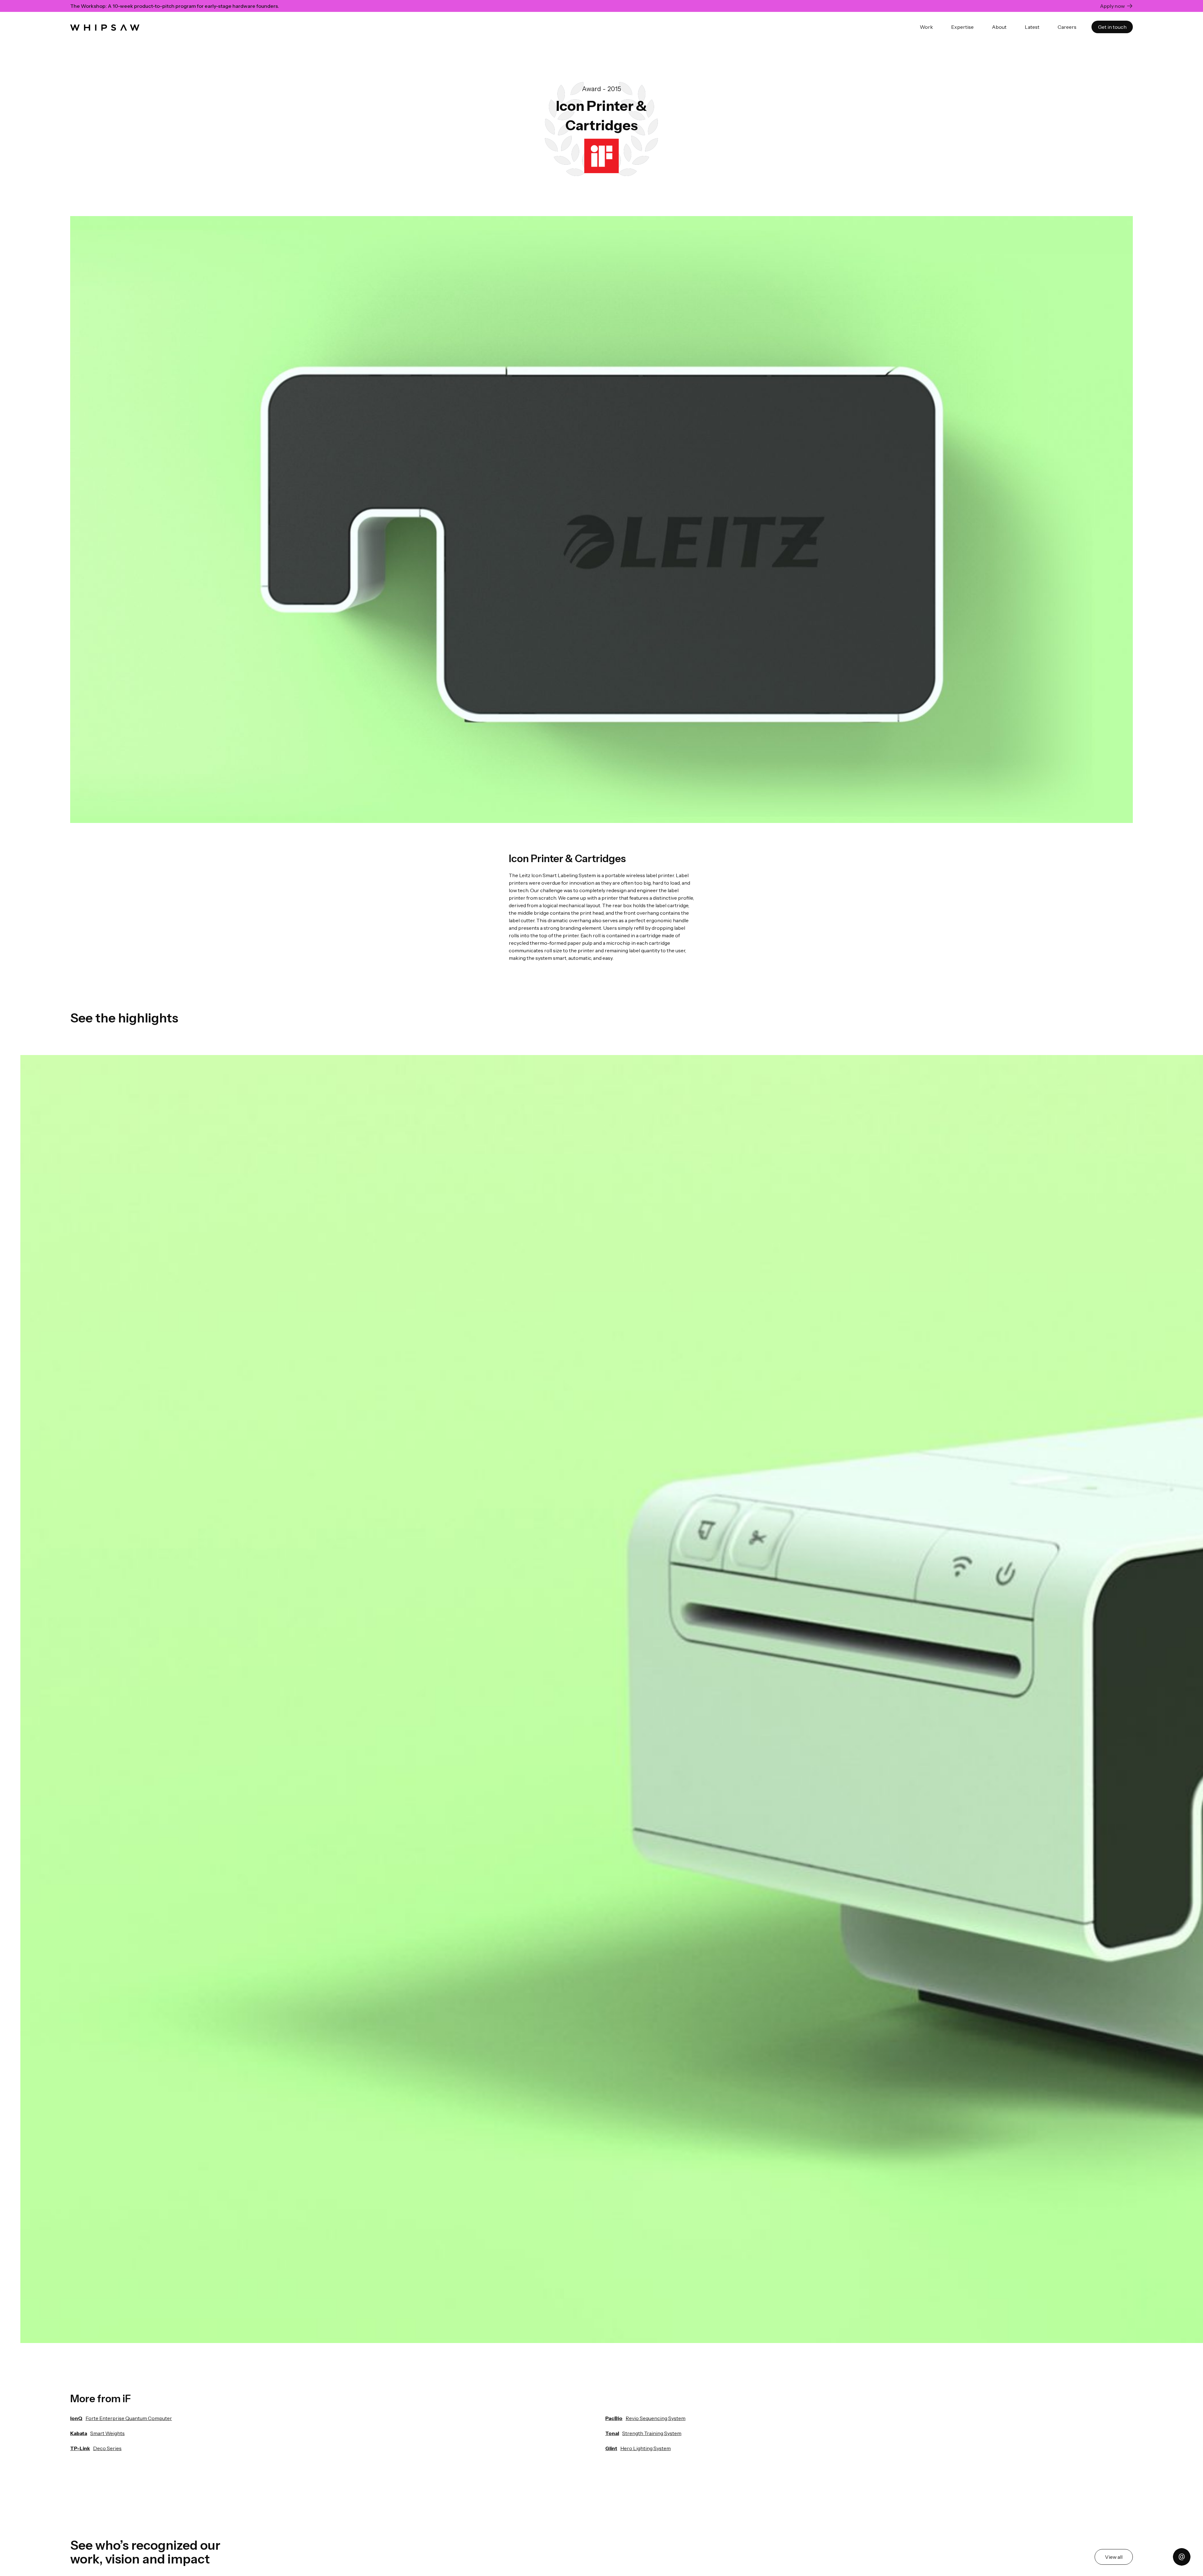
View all (1114, 2557)
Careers (1067, 27)
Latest (1032, 27)
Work (926, 27)
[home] (105, 27)
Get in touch (1112, 27)
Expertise (962, 27)
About (999, 27)
